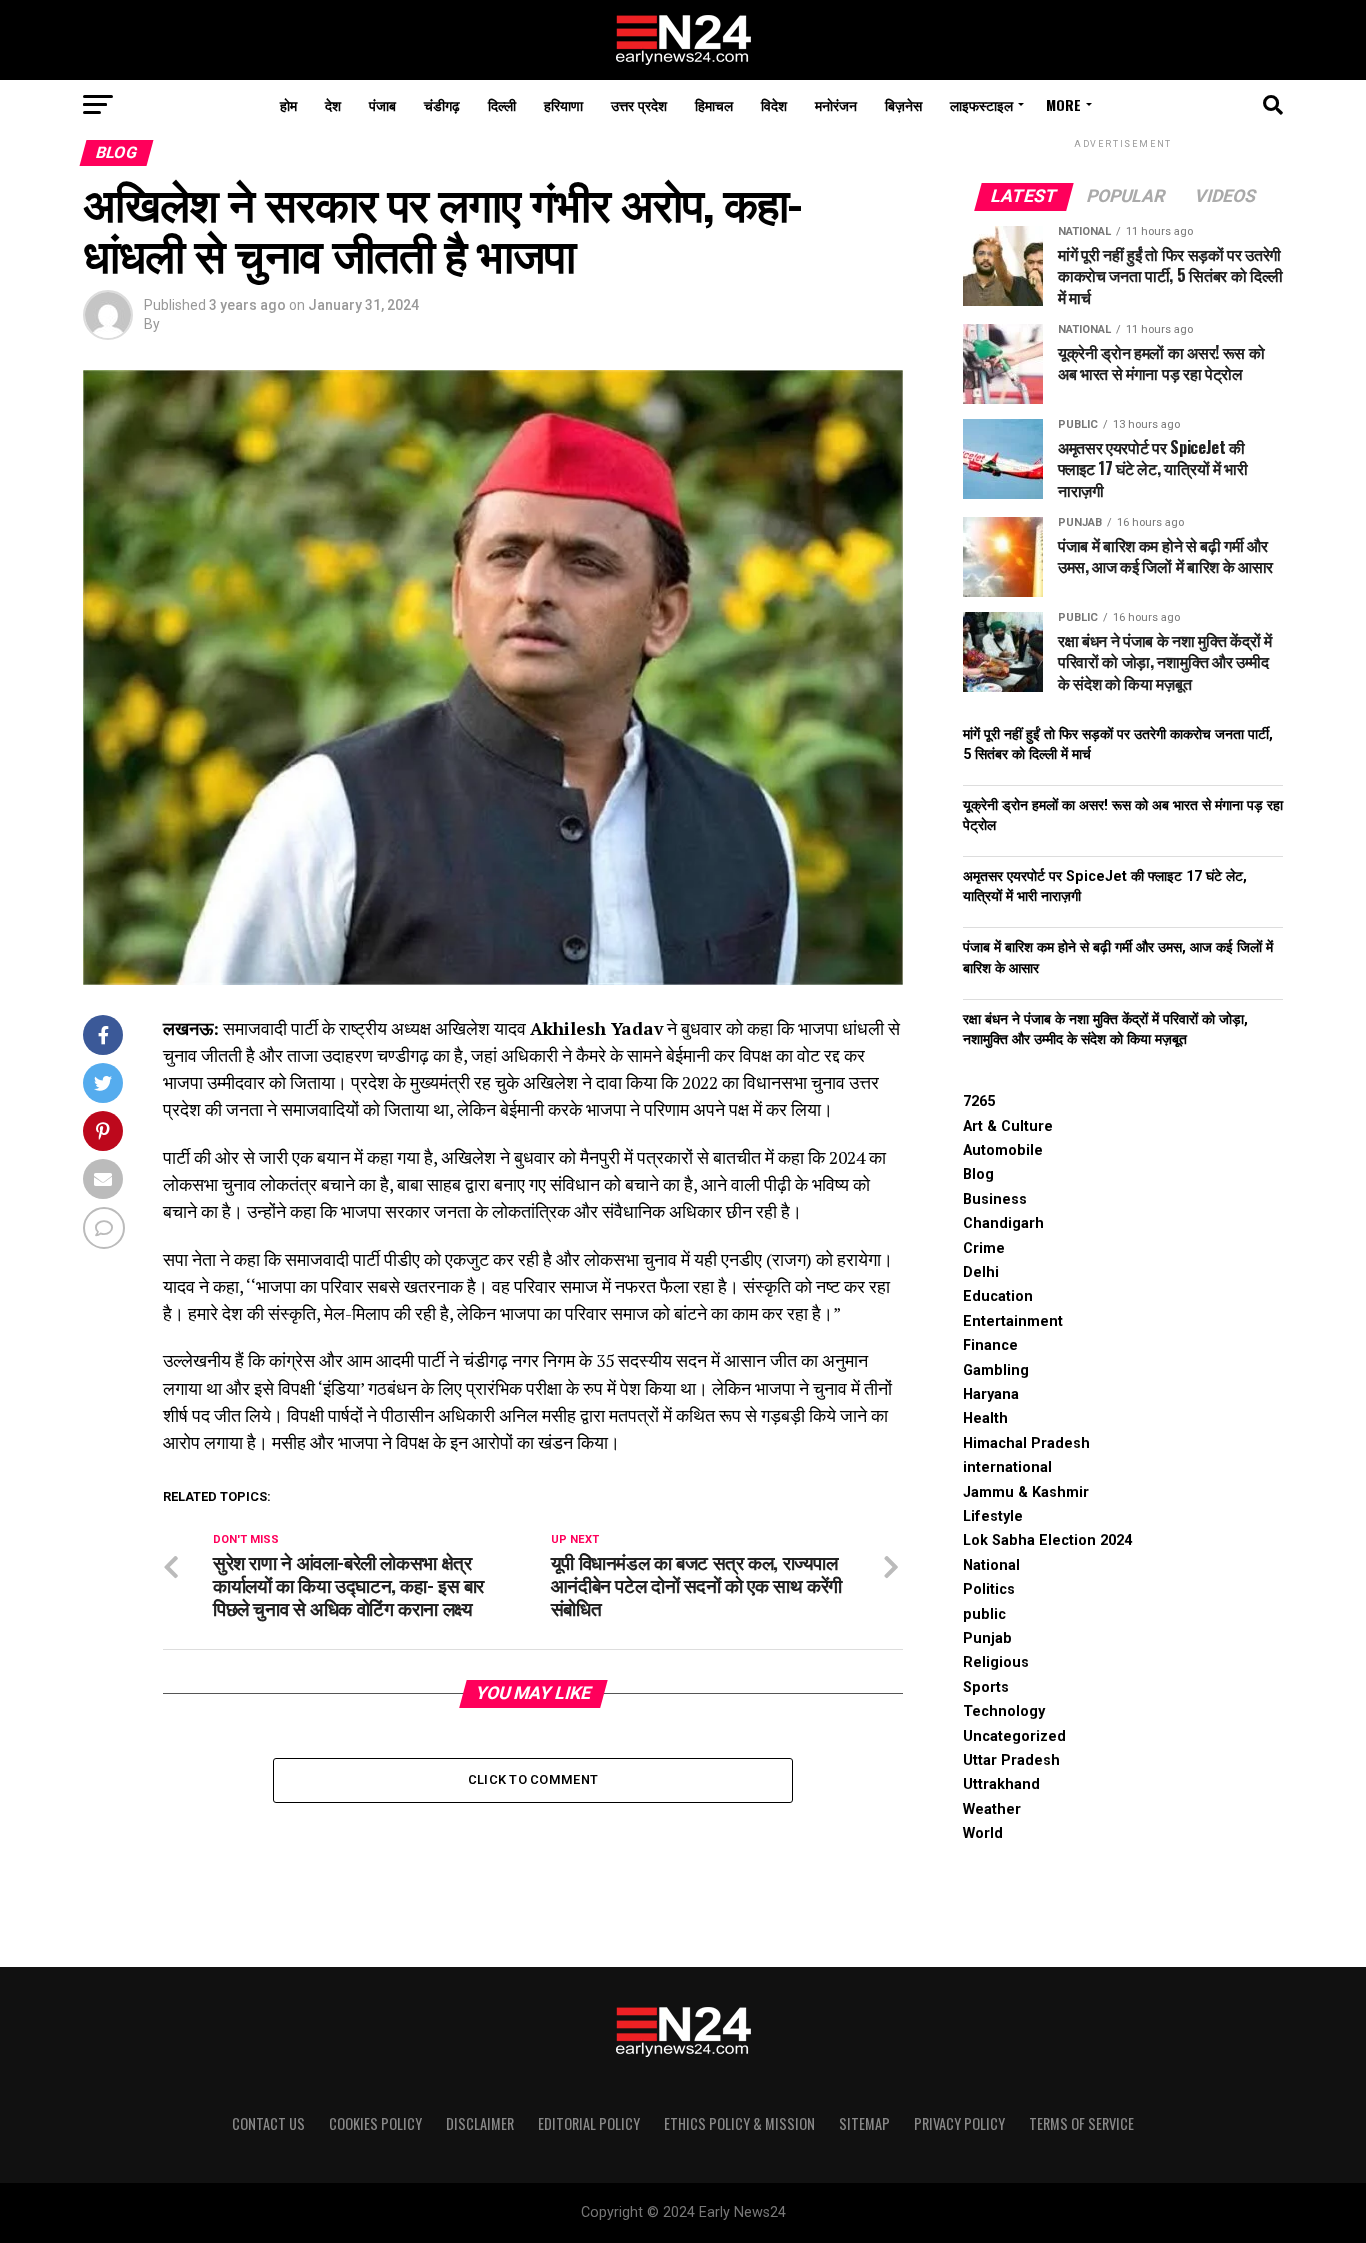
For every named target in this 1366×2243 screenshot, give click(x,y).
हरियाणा (563, 104)
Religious (996, 1662)
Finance (990, 1345)
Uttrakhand (1001, 1784)
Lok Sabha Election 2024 (1047, 1540)
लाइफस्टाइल (981, 104)
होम (288, 104)
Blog (978, 1174)
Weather (992, 1809)
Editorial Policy (589, 2123)
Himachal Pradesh (1026, 1443)
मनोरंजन (836, 104)
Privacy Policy (959, 2123)
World (983, 1833)
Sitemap (864, 2123)
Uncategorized (1014, 1736)
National (991, 1565)
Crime (984, 1248)
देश (333, 104)
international (1007, 1467)
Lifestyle (993, 1516)
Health (985, 1418)
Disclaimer (480, 2123)
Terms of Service (1081, 2123)
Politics (989, 1589)
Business (995, 1199)
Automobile (1003, 1150)
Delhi (981, 1272)
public (984, 1614)
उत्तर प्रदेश (639, 104)
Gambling (996, 1370)
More (1063, 104)
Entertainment (1013, 1321)
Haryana (991, 1394)
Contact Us (268, 2123)
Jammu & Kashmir (1026, 1492)
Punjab (987, 1638)
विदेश (774, 104)
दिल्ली (502, 104)
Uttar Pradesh (1011, 1760)
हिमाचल (714, 104)
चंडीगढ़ (442, 104)
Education (998, 1296)
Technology (1004, 1711)
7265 (979, 1101)
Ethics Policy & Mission (739, 2123)
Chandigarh (1003, 1223)
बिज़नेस (903, 104)
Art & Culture (1008, 1126)
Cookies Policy (375, 2123)
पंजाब (382, 104)
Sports (986, 1687)
